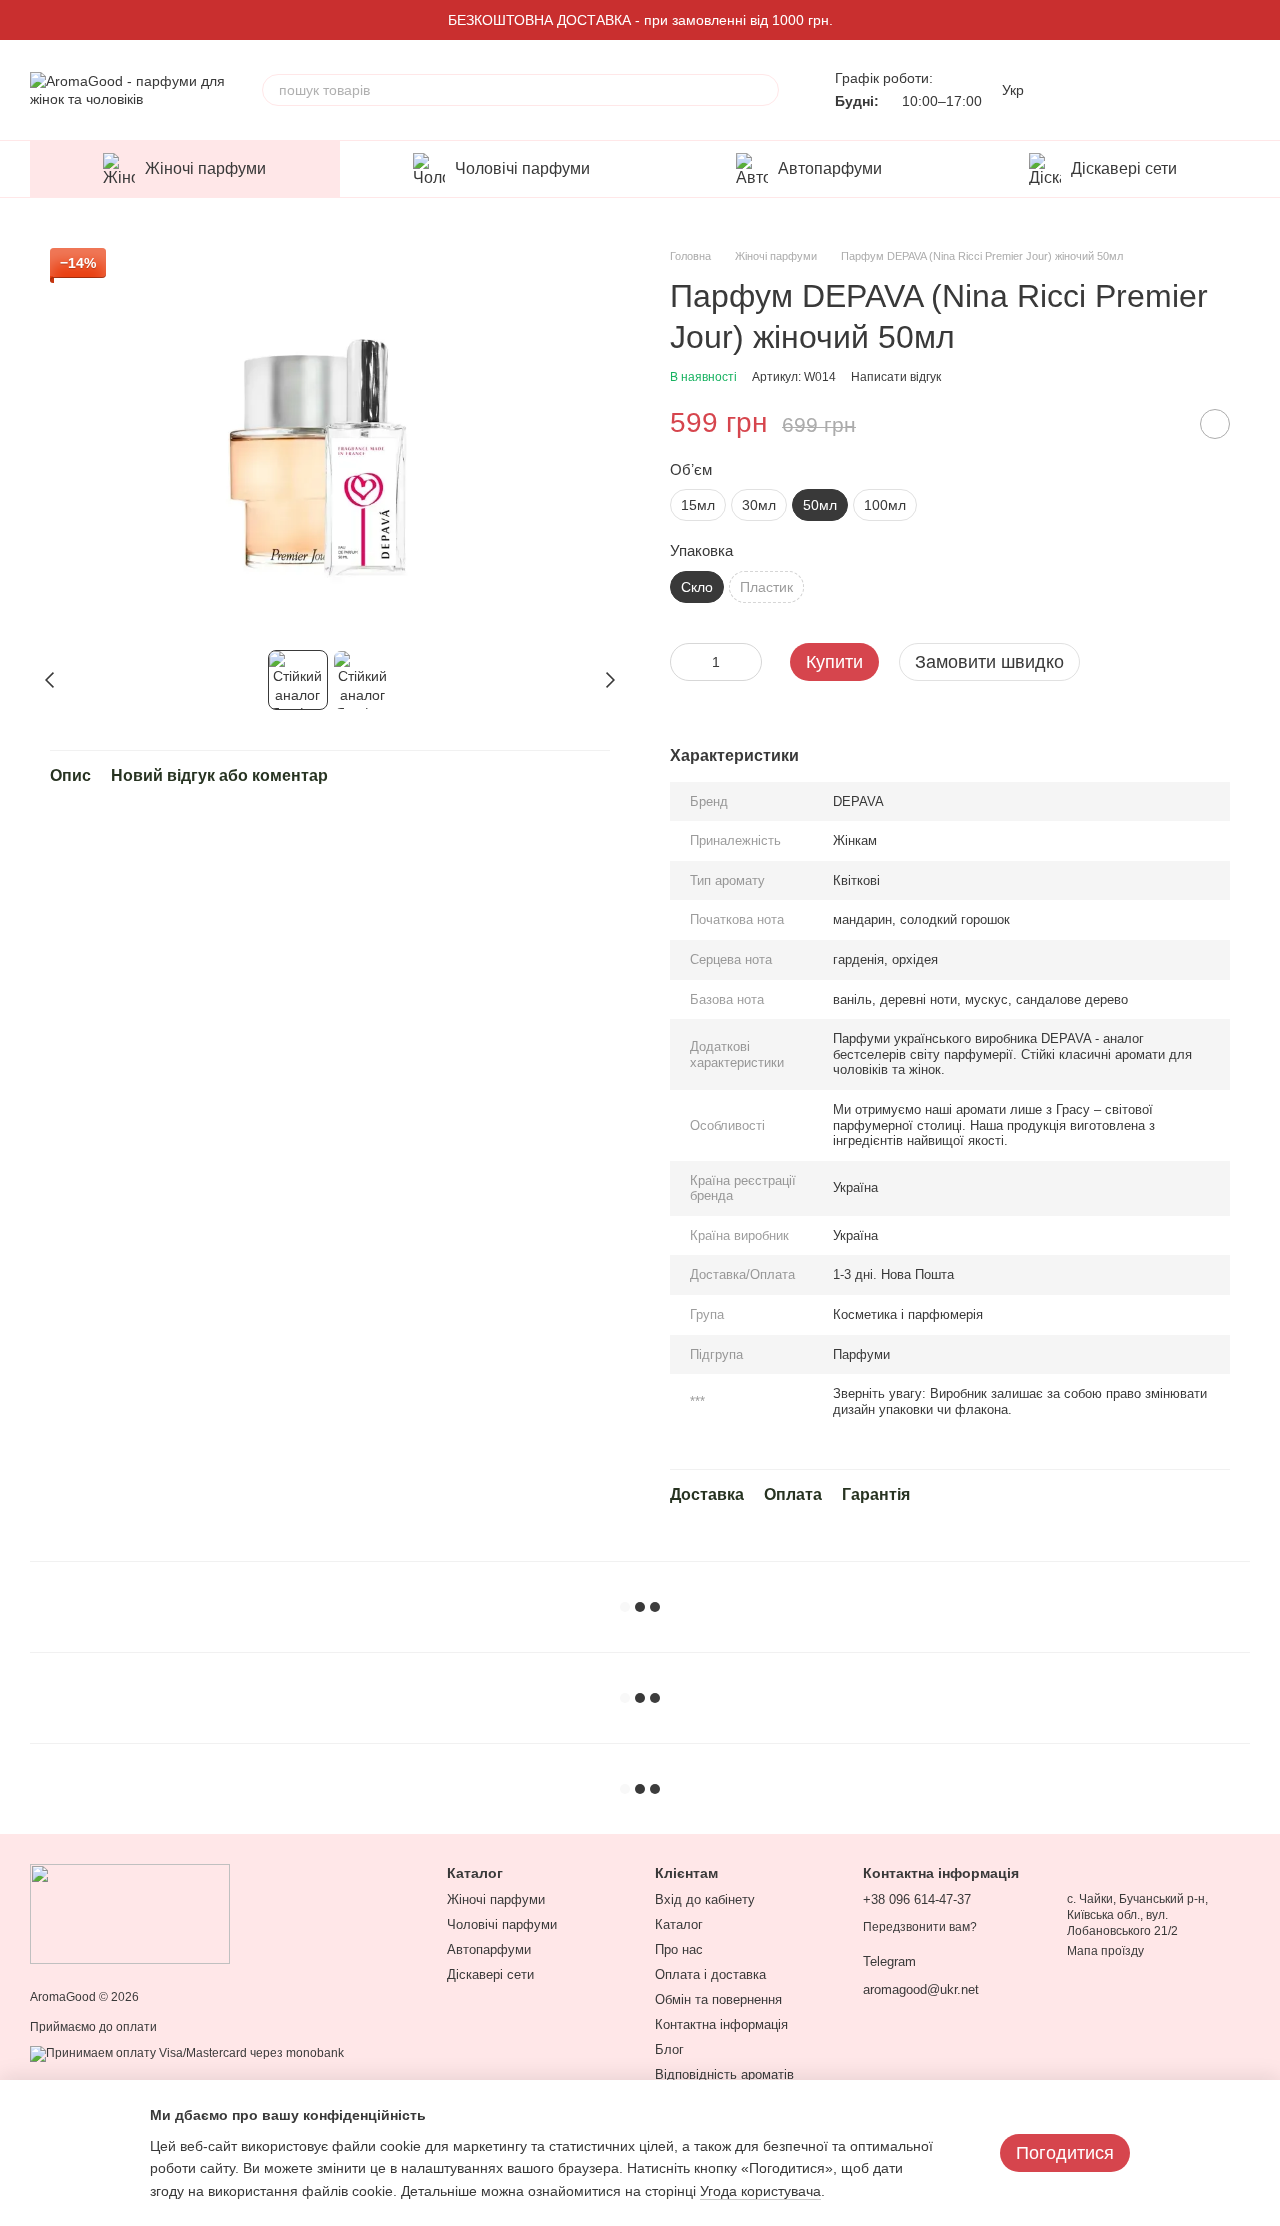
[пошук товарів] (763, 90)
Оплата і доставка (710, 1974)
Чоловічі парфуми (522, 168)
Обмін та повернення (718, 1999)
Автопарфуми (830, 168)
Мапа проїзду (1105, 1951)
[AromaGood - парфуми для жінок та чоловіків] (130, 1913)
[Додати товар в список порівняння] (1165, 424)
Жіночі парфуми (205, 168)
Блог (669, 2049)
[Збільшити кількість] (747, 662)
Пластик (766, 587)
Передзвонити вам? (920, 1927)
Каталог (679, 1924)
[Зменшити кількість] (685, 662)
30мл (759, 505)
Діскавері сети (1124, 168)
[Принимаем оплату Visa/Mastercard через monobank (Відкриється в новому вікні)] (187, 2053)
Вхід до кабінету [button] (705, 1899)
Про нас (679, 1949)
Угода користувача (760, 2191)
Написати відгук (896, 377)
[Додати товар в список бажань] (1215, 424)
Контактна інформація (721, 2024)
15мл (698, 505)
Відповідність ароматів (724, 2074)
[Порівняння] (1078, 90)
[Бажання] (1130, 90)
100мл (885, 505)
